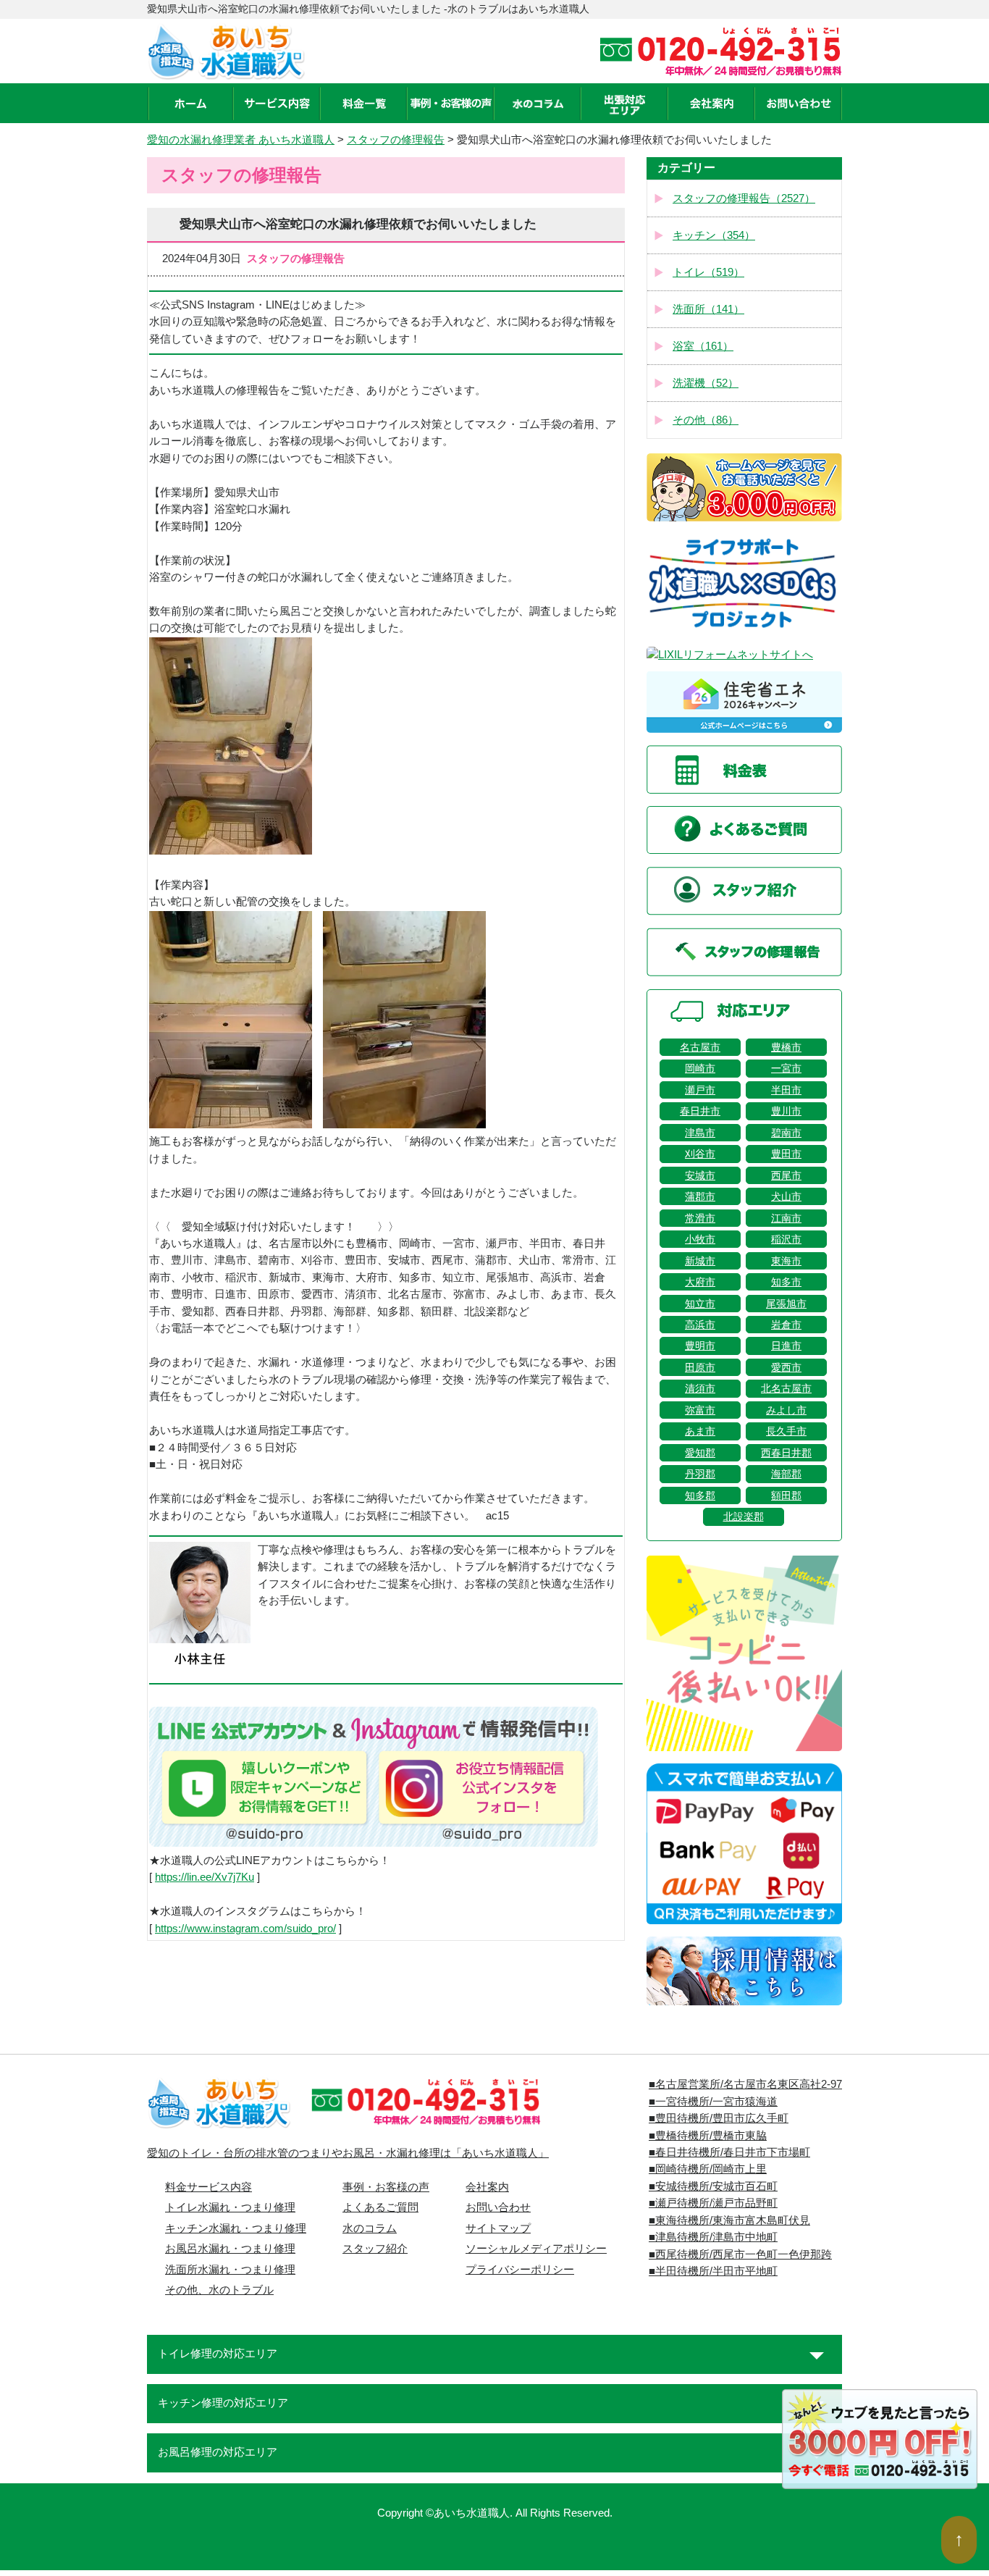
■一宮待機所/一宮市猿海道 (713, 2102)
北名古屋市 (786, 1388)
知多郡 (700, 1495)
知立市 (700, 1304)
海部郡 (786, 1474)
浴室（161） (703, 346)
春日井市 (700, 1111)
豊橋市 (786, 1047)
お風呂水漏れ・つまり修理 (230, 2249)
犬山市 (786, 1196)
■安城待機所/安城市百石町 (713, 2186)
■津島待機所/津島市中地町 (713, 2237)
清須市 (700, 1388)
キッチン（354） (714, 235)
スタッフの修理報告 (396, 140)
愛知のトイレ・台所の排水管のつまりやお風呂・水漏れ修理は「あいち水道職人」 (348, 2153)
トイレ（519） (708, 272)
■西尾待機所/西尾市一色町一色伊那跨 (740, 2254)
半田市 (786, 1090)
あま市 (700, 1431)
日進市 (786, 1346)
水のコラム (370, 2228)
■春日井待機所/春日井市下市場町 (729, 2152)
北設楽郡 (744, 1516)
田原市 (700, 1367)
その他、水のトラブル (219, 2290)
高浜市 (700, 1325)
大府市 (700, 1282)
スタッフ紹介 (375, 2249)
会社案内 (487, 2187)
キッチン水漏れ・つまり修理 (236, 2228)
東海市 (786, 1261)
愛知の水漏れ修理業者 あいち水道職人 (241, 140)
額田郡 (786, 1495)
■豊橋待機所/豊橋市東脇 (708, 2136)
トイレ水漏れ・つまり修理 (230, 2207)
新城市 (700, 1261)
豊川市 (786, 1111)
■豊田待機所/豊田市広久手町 (719, 2118)
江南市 (786, 1218)
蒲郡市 (700, 1196)
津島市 (700, 1133)
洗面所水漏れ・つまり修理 (230, 2270)
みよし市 (786, 1410)
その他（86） (706, 420)
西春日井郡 (786, 1453)
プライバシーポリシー (520, 2270)
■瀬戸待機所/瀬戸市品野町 (713, 2203)
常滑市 (700, 1218)
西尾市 (786, 1175)
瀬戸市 (700, 1090)
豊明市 (700, 1346)
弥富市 (700, 1410)
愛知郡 (700, 1453)
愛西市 (786, 1367)
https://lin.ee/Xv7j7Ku (205, 1877)
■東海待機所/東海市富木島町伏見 (729, 2220)
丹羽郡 (700, 1474)
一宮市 (786, 1068)
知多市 (786, 1282)
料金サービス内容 (209, 2187)
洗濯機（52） (706, 383)
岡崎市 (700, 1068)
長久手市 (786, 1431)
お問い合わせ (498, 2207)
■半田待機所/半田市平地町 (713, 2271)
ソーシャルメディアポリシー (536, 2249)
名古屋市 (700, 1047)
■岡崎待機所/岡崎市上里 (708, 2169)
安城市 (700, 1175)
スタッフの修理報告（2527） (744, 198)
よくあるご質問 (380, 2207)
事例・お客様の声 (386, 2187)
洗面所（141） (708, 309)
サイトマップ (498, 2228)
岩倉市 (786, 1325)
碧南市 (786, 1133)
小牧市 (700, 1239)
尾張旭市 (786, 1304)
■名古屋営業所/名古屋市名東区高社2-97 (745, 2084)
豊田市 (786, 1154)
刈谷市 (700, 1154)
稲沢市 (786, 1239)
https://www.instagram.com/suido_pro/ (245, 1929)
